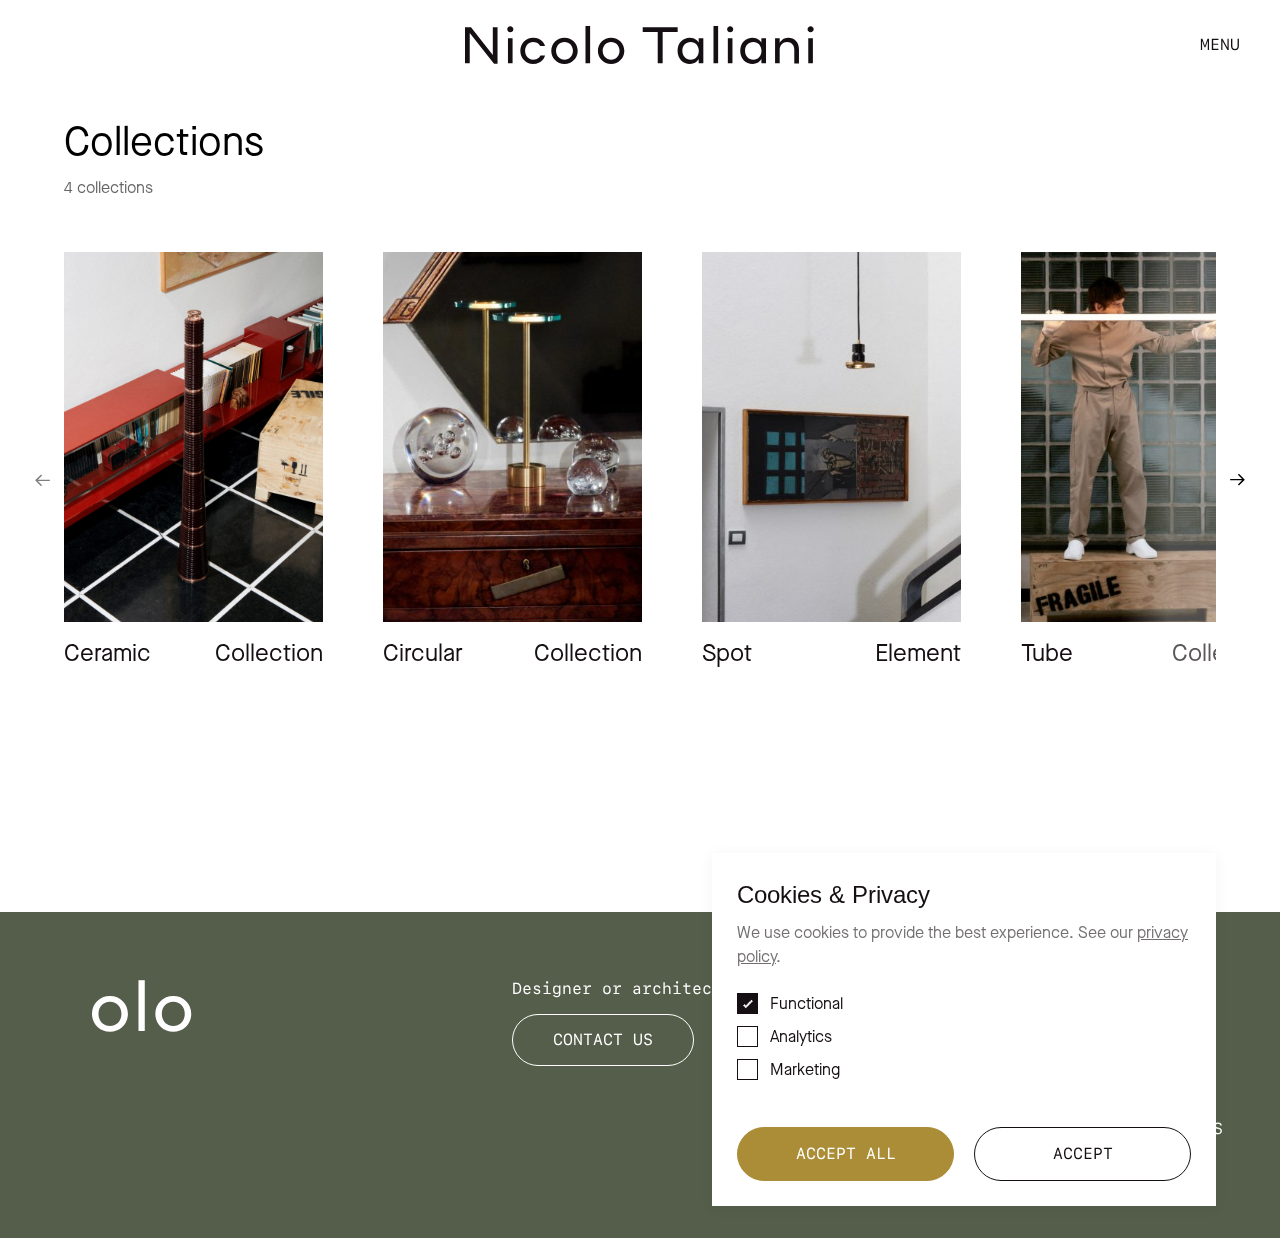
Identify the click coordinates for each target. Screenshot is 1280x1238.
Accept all (846, 1153)
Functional (806, 1005)
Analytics (801, 1038)
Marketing (805, 1071)
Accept (1083, 1153)
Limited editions (1160, 112)
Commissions (1185, 183)
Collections (1185, 77)
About (1215, 218)
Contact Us (603, 1039)
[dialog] (964, 1029)
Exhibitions (1185, 147)
